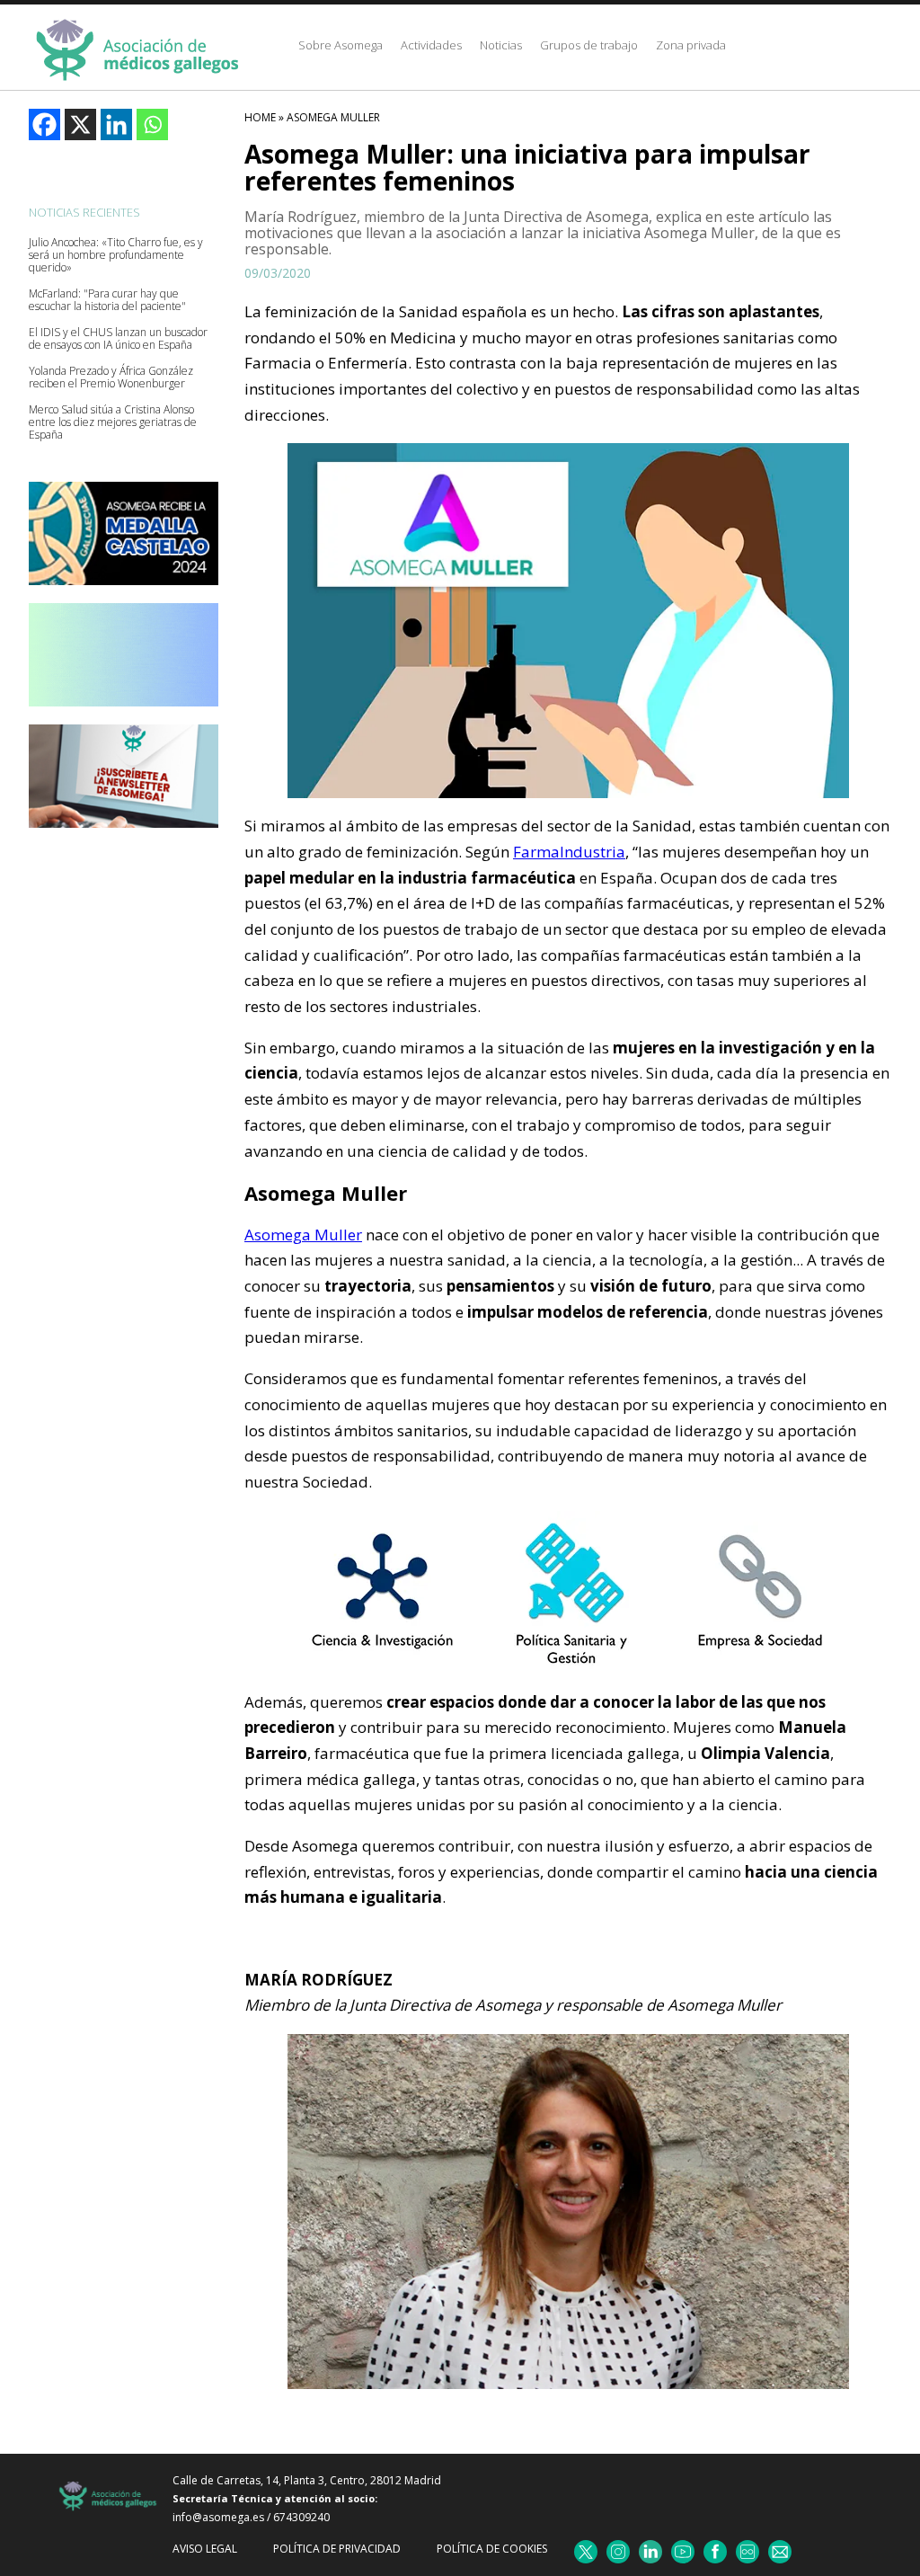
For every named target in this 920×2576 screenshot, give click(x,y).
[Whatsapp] (152, 124)
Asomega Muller (333, 117)
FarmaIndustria (569, 852)
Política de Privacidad (337, 2549)
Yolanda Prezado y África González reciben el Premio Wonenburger (111, 378)
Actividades (431, 45)
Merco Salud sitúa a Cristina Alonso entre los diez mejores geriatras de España (113, 422)
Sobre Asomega (341, 45)
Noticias (501, 45)
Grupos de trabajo (589, 45)
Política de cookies (492, 2549)
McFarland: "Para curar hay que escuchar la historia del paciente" (107, 300)
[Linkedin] (116, 124)
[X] (80, 124)
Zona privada (691, 45)
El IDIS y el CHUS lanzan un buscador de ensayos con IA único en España (118, 339)
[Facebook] (44, 124)
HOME (260, 117)
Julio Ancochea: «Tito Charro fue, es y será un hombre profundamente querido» (116, 255)
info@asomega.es (218, 2517)
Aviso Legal (205, 2549)
